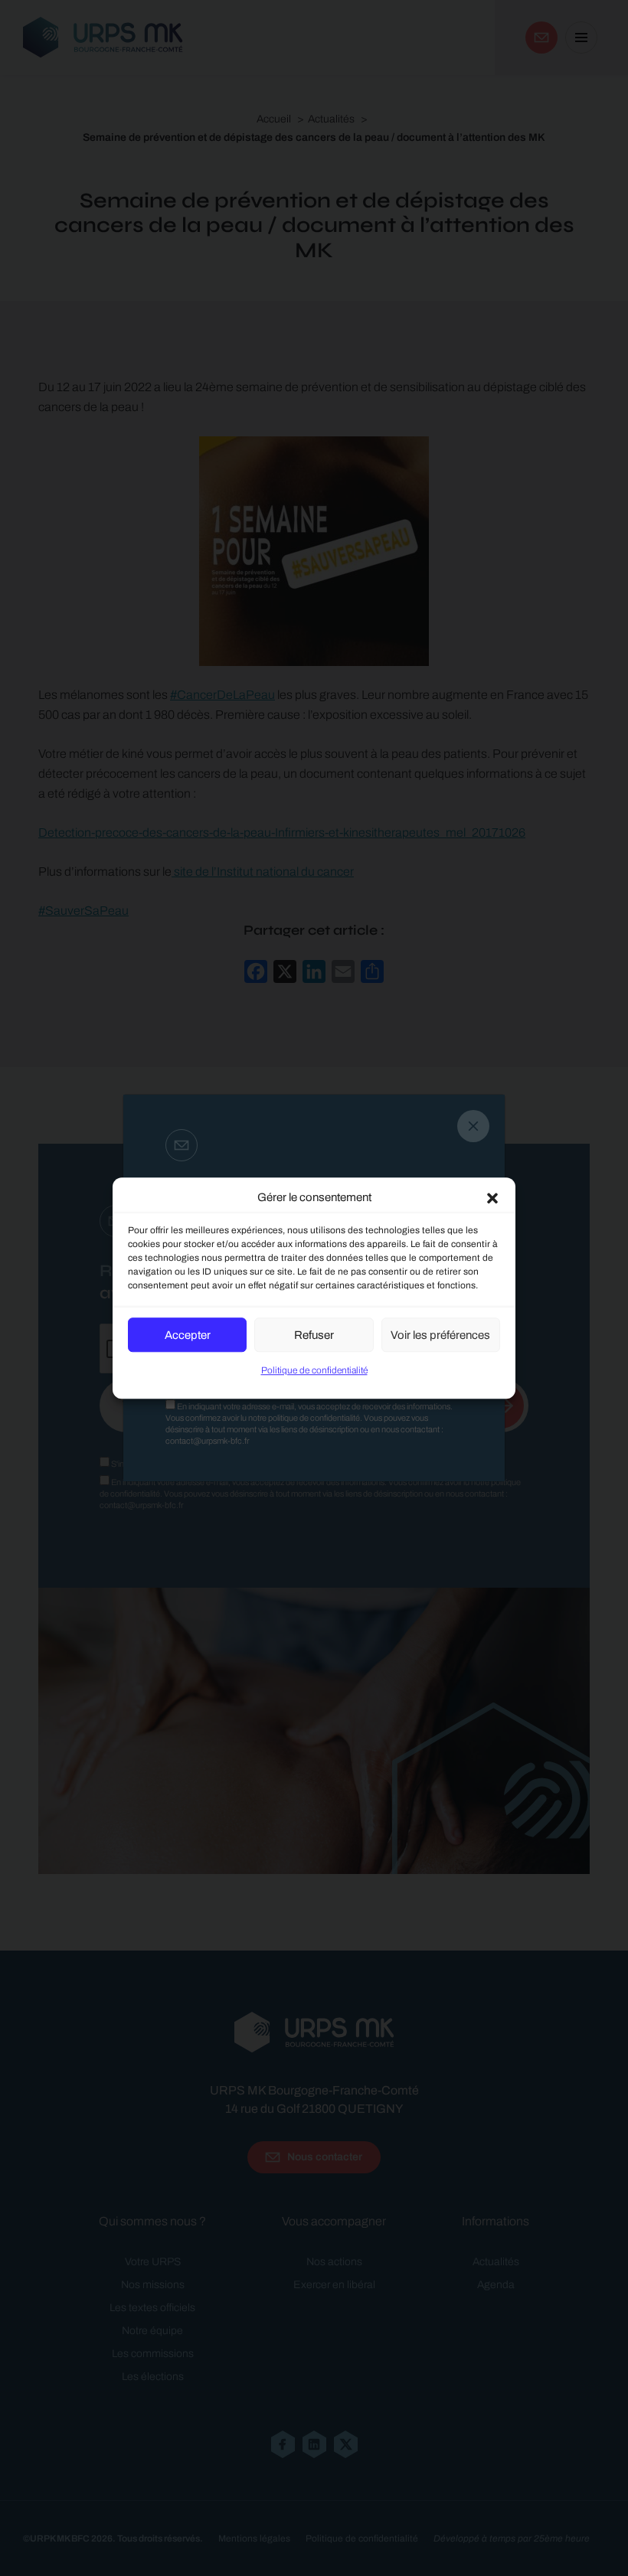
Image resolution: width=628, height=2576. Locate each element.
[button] (492, 1197)
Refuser (314, 1335)
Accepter (188, 1335)
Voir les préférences (440, 1335)
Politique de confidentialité (314, 1370)
